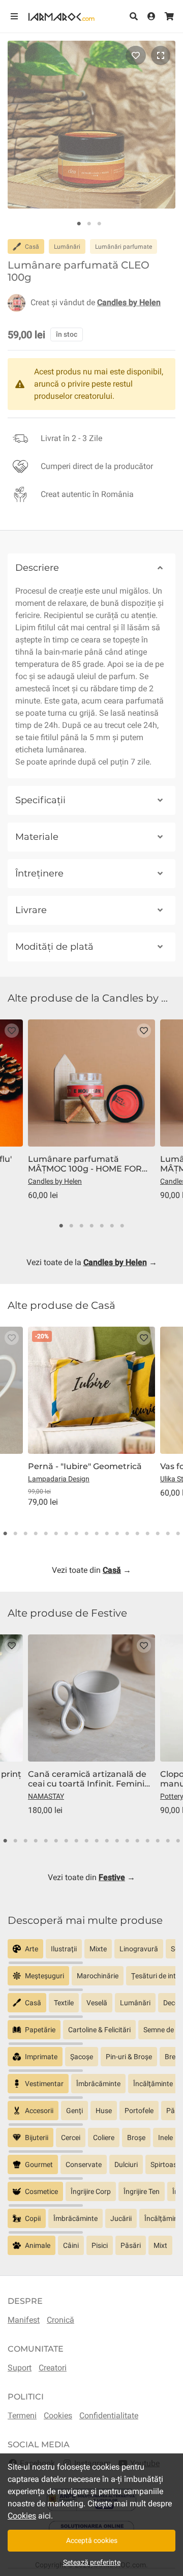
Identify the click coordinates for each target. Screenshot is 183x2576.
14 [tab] (137, 1534)
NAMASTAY (46, 1796)
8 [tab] (76, 1534)
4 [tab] (91, 1226)
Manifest (24, 2320)
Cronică (60, 2320)
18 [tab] (178, 1534)
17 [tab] (168, 1534)
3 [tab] (99, 224)
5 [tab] (102, 1226)
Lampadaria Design (59, 1479)
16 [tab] (158, 1534)
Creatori (53, 2368)
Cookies (58, 2416)
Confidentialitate (109, 2416)
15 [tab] (147, 1534)
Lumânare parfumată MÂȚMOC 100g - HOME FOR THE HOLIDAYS (85, 1164)
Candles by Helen (55, 1181)
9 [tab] (86, 1534)
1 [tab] (79, 224)
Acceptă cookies (92, 2540)
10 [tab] (97, 1534)
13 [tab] (127, 1534)
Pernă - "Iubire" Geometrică (85, 1466)
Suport (20, 2368)
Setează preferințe (92, 2562)
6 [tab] (112, 1226)
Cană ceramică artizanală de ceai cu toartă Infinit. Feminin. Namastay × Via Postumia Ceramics (90, 1779)
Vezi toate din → (91, 1570)
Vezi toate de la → (92, 1262)
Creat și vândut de (96, 302)
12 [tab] (117, 1534)
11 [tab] (107, 1534)
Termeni (22, 2416)
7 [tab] (122, 1226)
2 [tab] (89, 224)
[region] (91, 1953)
